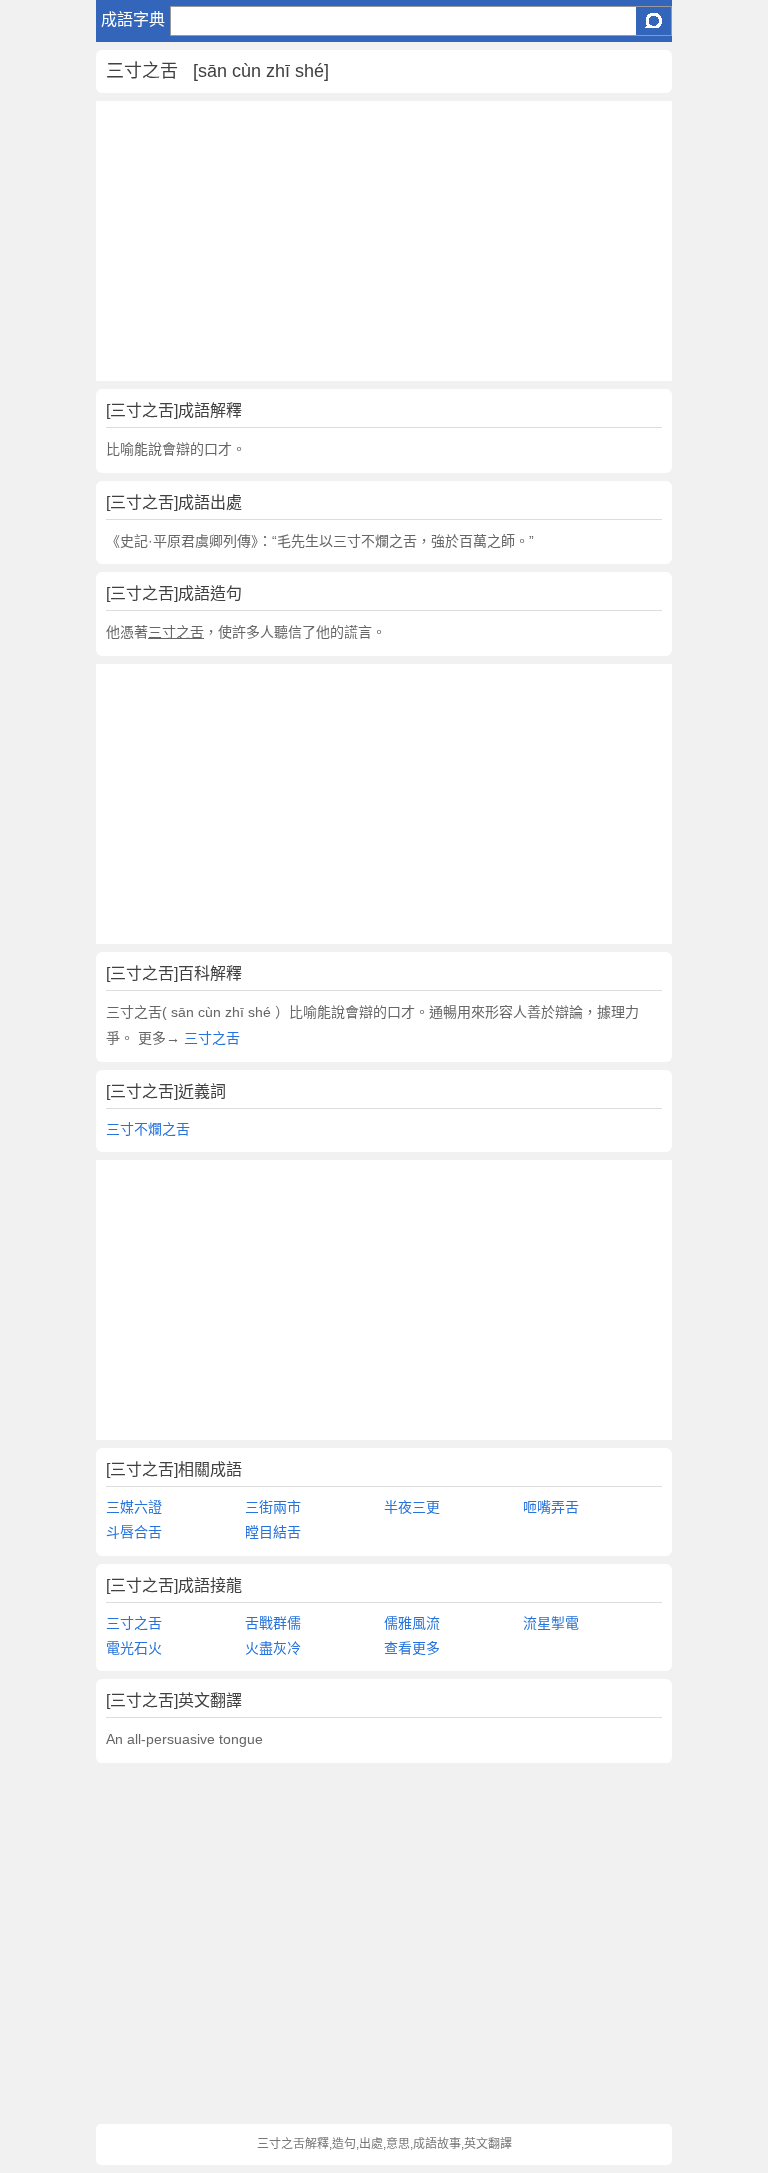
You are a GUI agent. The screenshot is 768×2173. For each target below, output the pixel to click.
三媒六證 (134, 1507)
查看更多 (412, 1648)
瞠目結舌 (273, 1532)
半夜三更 (412, 1507)
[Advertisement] (384, 241)
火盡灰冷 (273, 1648)
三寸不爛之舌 (148, 1129)
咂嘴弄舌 (551, 1507)
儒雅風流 (412, 1623)
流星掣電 (551, 1623)
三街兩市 (273, 1507)
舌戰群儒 (273, 1623)
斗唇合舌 (134, 1532)
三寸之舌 (210, 1038)
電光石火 (134, 1648)
